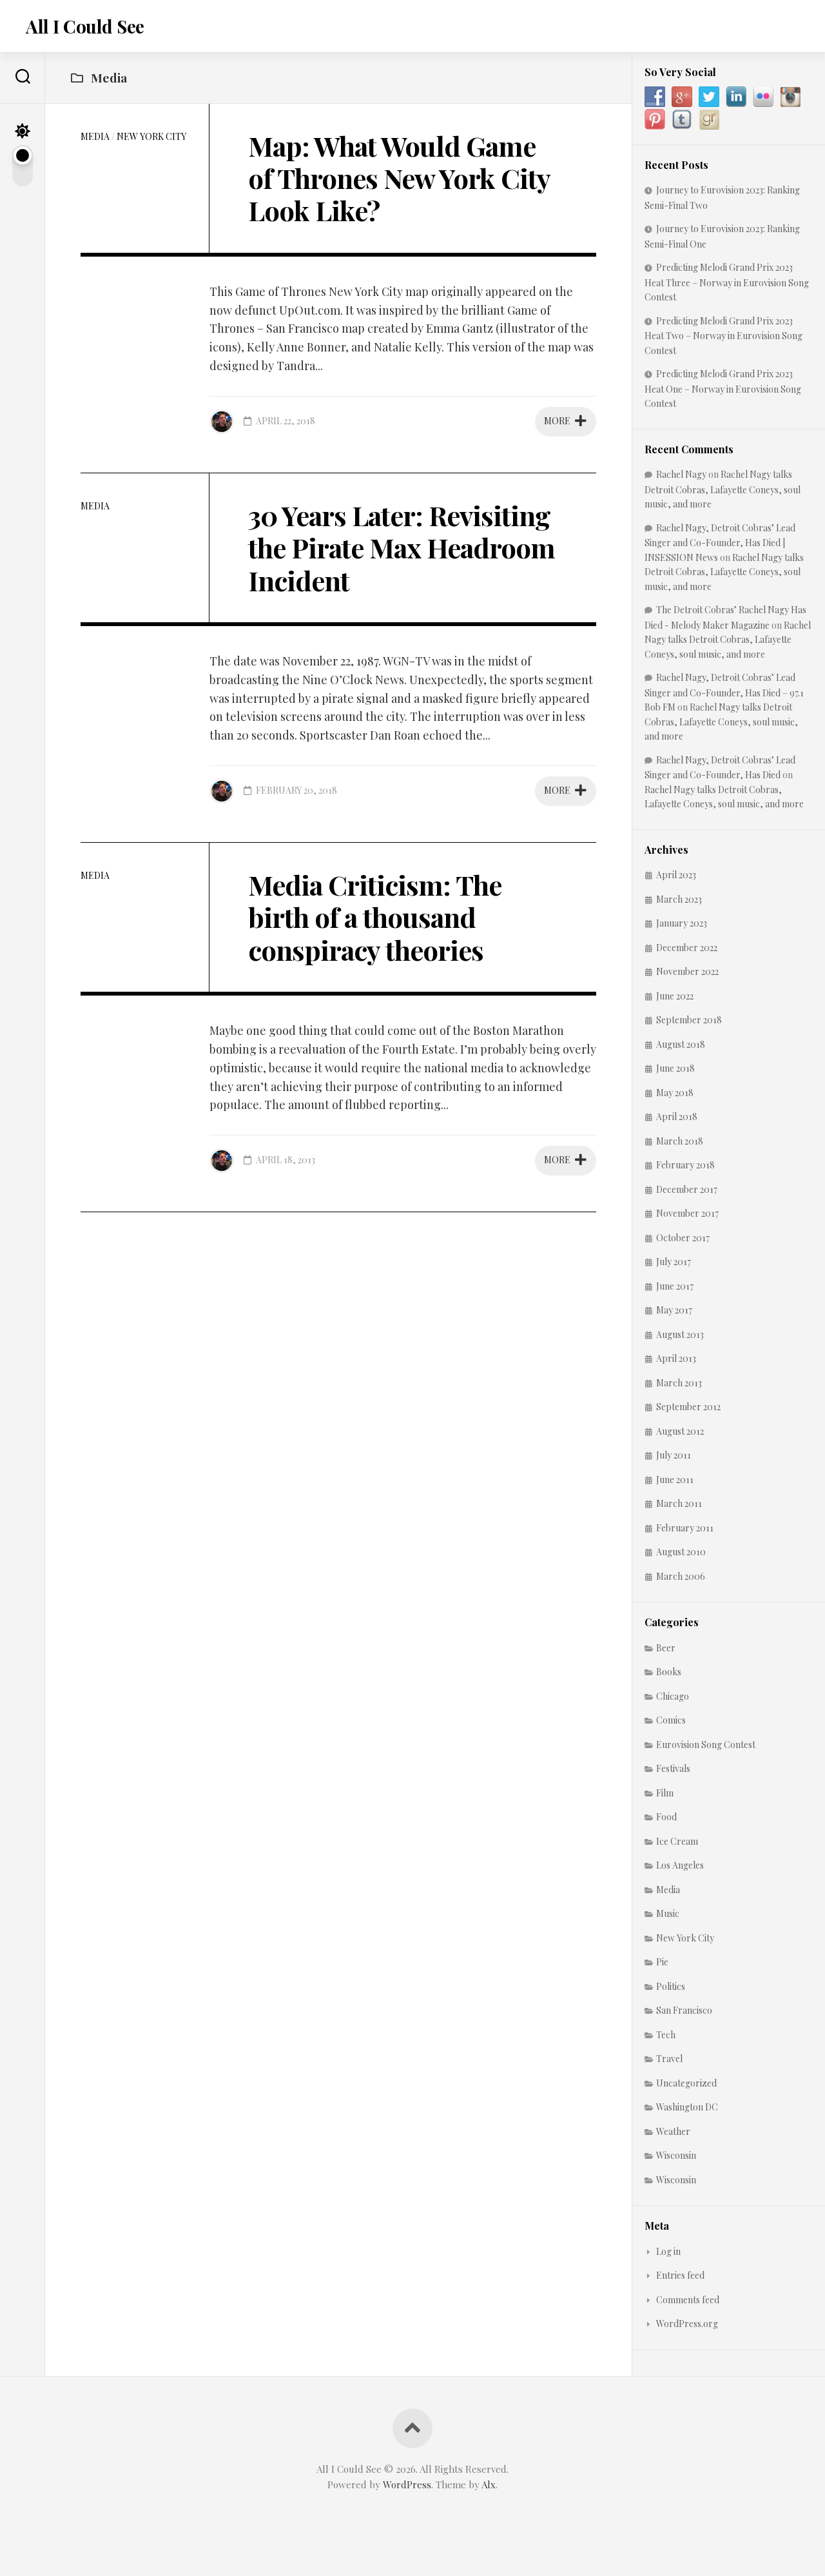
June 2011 (675, 1480)
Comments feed (688, 2300)
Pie (662, 1962)
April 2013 (676, 1358)
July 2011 (674, 1455)
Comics (671, 1720)
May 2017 (674, 1310)
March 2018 (680, 1141)
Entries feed (680, 2275)
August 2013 (680, 1334)
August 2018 (681, 1044)
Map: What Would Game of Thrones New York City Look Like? (399, 178)
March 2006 (681, 1576)
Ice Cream (677, 1841)
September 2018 (689, 1020)
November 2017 (687, 1213)
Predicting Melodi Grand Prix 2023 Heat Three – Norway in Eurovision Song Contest (727, 282)
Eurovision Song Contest (706, 1745)
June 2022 (675, 996)
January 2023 (682, 923)
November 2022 (687, 971)
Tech (666, 2035)
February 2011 (685, 1528)
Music (668, 1913)
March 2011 (679, 1503)
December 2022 (687, 948)
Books (669, 1672)
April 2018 (677, 1116)
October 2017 (683, 1238)
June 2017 (675, 1286)
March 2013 (679, 1383)
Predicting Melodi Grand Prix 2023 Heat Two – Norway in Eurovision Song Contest (723, 336)
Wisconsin (676, 2155)
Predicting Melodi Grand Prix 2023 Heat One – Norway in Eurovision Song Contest (723, 388)
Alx (489, 2484)
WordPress (407, 2484)
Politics (671, 1986)
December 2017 (687, 1189)
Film (665, 1793)
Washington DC (687, 2107)
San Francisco (684, 2010)
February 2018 (685, 1165)
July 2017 (674, 1262)
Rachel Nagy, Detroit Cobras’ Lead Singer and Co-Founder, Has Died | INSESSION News (720, 543)
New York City (151, 136)
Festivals (673, 1768)
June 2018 (675, 1068)
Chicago (673, 1696)
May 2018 (675, 1093)
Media (95, 136)
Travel (669, 2059)
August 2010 (681, 1552)
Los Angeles (680, 1865)
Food (666, 1817)
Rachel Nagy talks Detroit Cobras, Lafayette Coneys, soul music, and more (723, 489)
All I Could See (85, 26)
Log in (668, 2251)
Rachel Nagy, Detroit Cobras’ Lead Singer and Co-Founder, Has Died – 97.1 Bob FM (724, 692)
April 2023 (676, 875)
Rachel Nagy (681, 474)
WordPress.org (687, 2324)
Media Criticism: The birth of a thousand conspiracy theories (375, 917)
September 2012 (688, 1407)
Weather (673, 2131)
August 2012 (680, 1431)
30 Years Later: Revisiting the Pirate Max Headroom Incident (402, 548)
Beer (666, 1648)
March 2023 (679, 899)
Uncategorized (686, 2083)
